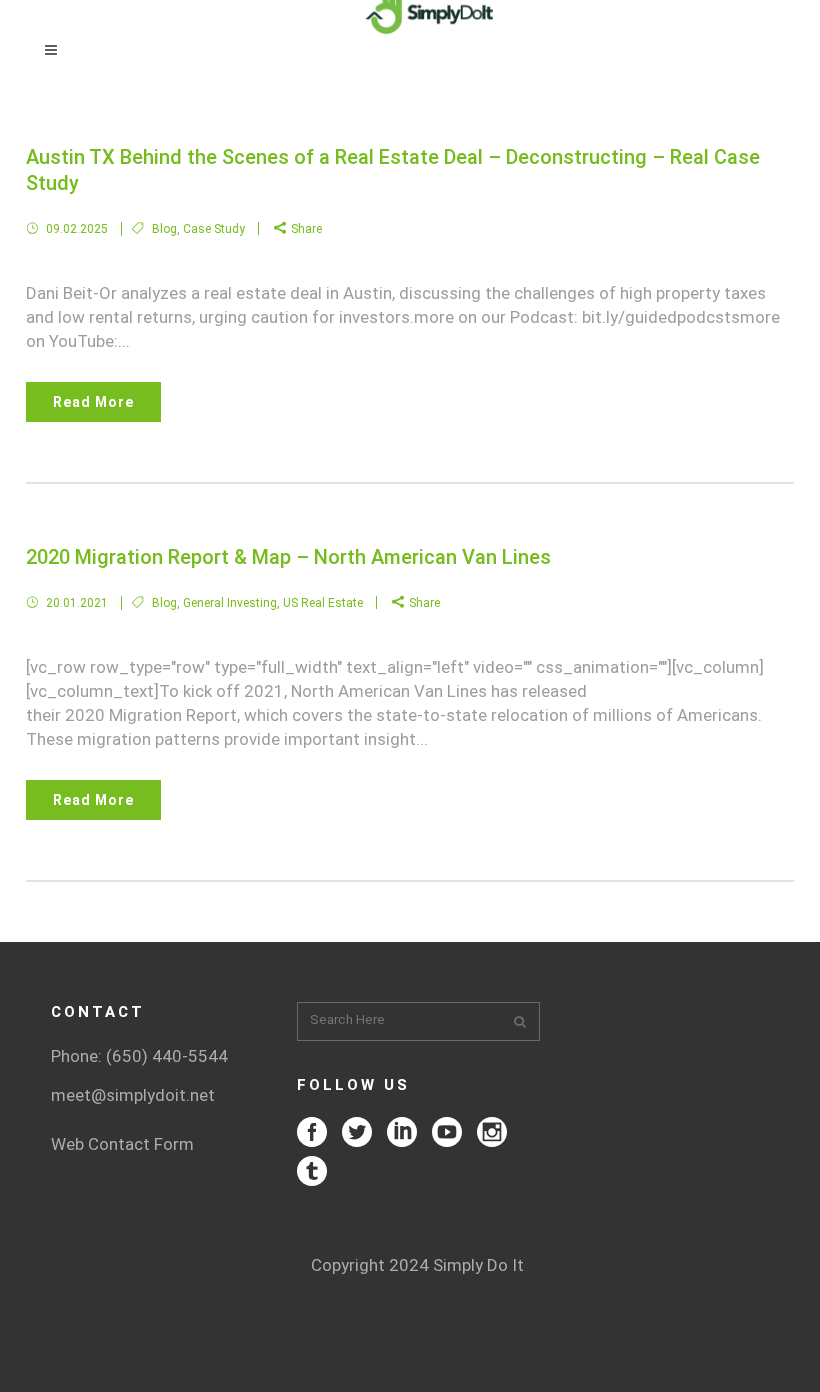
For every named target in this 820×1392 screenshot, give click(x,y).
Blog (164, 229)
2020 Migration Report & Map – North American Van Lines (288, 557)
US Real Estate (323, 603)
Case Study (214, 229)
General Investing (230, 603)
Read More (93, 402)
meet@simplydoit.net (133, 1095)
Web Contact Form (122, 1144)
